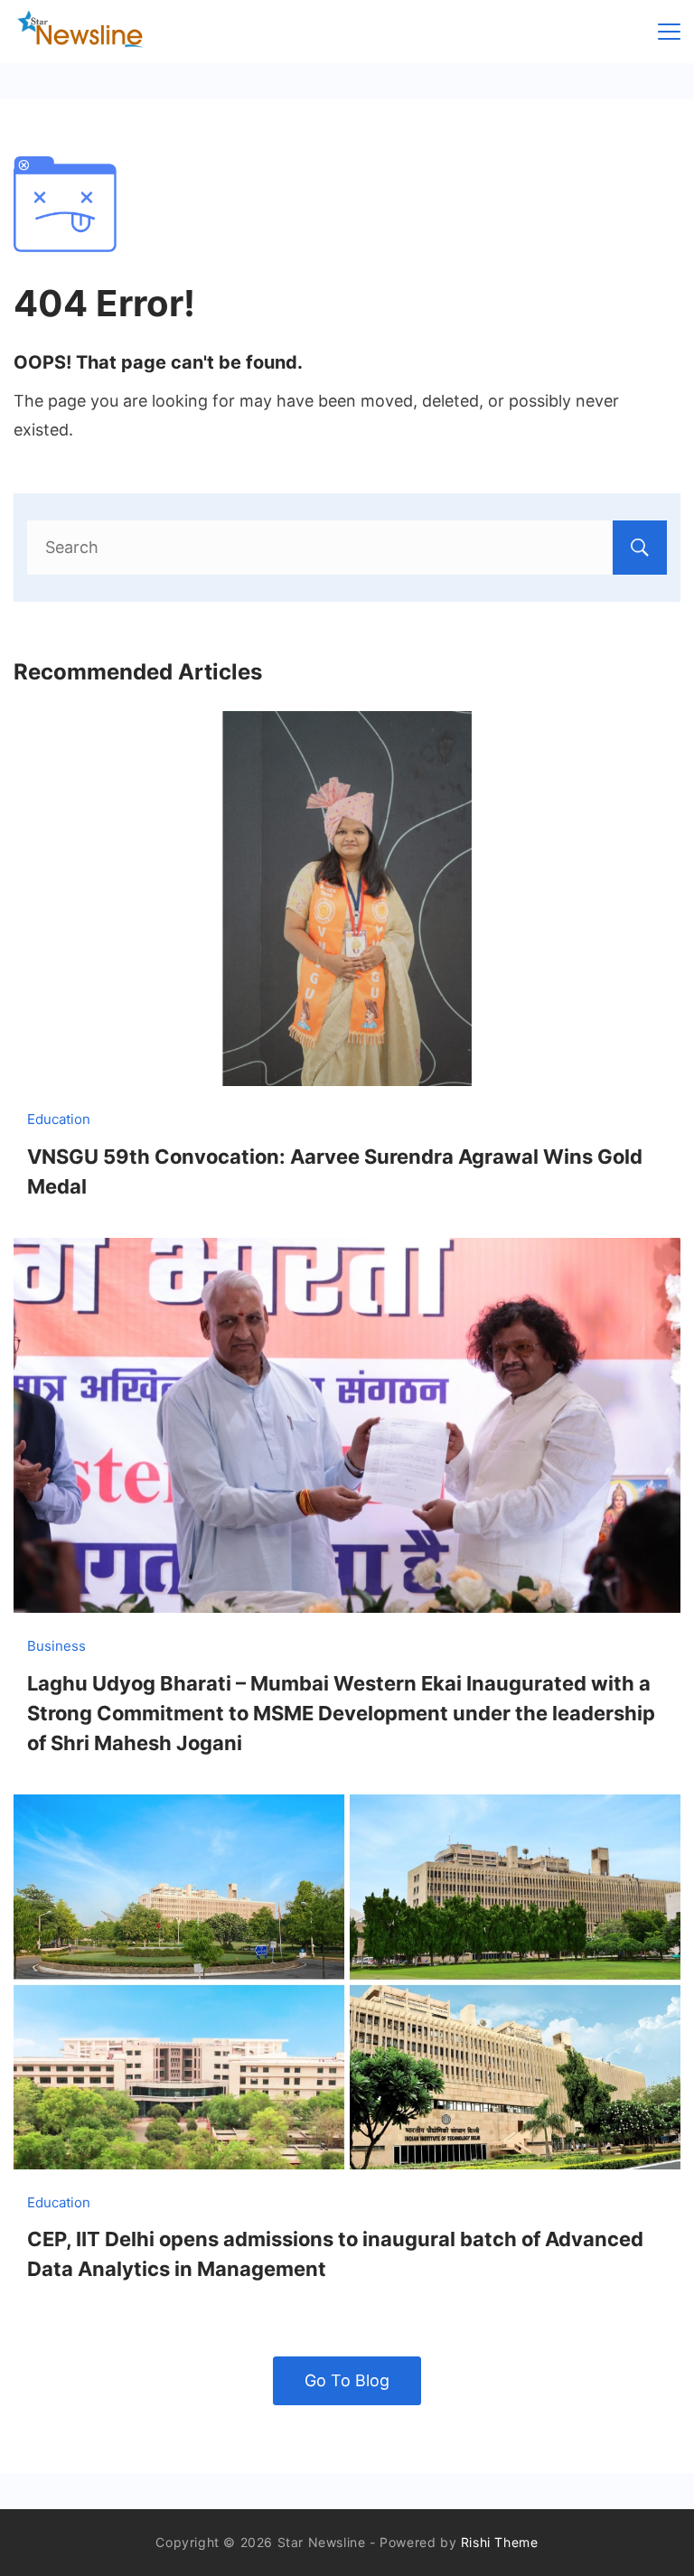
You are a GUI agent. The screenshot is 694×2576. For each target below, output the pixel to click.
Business (56, 1646)
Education (59, 1119)
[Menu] (669, 32)
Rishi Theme (500, 2542)
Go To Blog (347, 2380)
